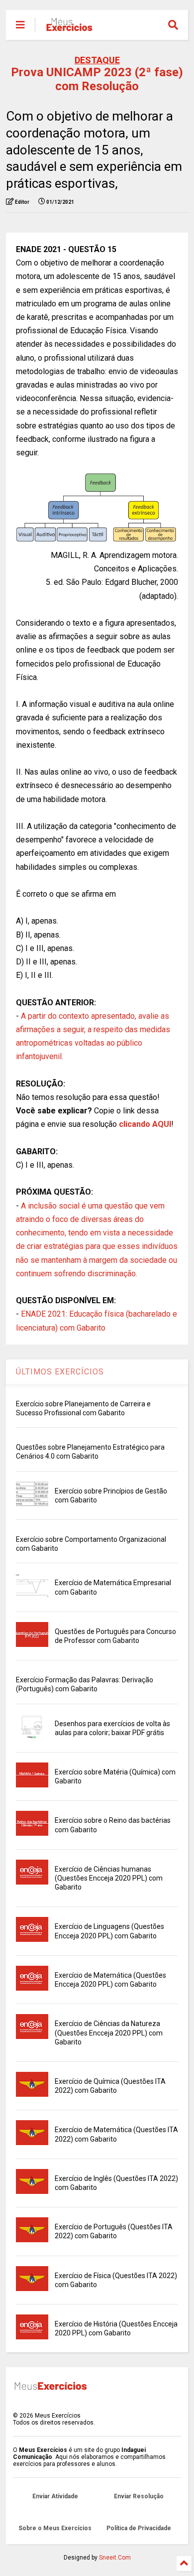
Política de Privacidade (139, 2528)
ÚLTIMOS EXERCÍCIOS (60, 1372)
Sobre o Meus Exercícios (55, 2528)
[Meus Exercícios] (69, 28)
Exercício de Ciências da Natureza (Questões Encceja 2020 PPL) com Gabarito (109, 2033)
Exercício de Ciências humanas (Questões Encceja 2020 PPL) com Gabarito (109, 1878)
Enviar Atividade (55, 2496)
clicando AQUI (145, 1124)
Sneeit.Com (115, 2558)
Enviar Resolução (139, 2496)
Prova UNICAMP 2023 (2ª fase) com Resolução (97, 79)
